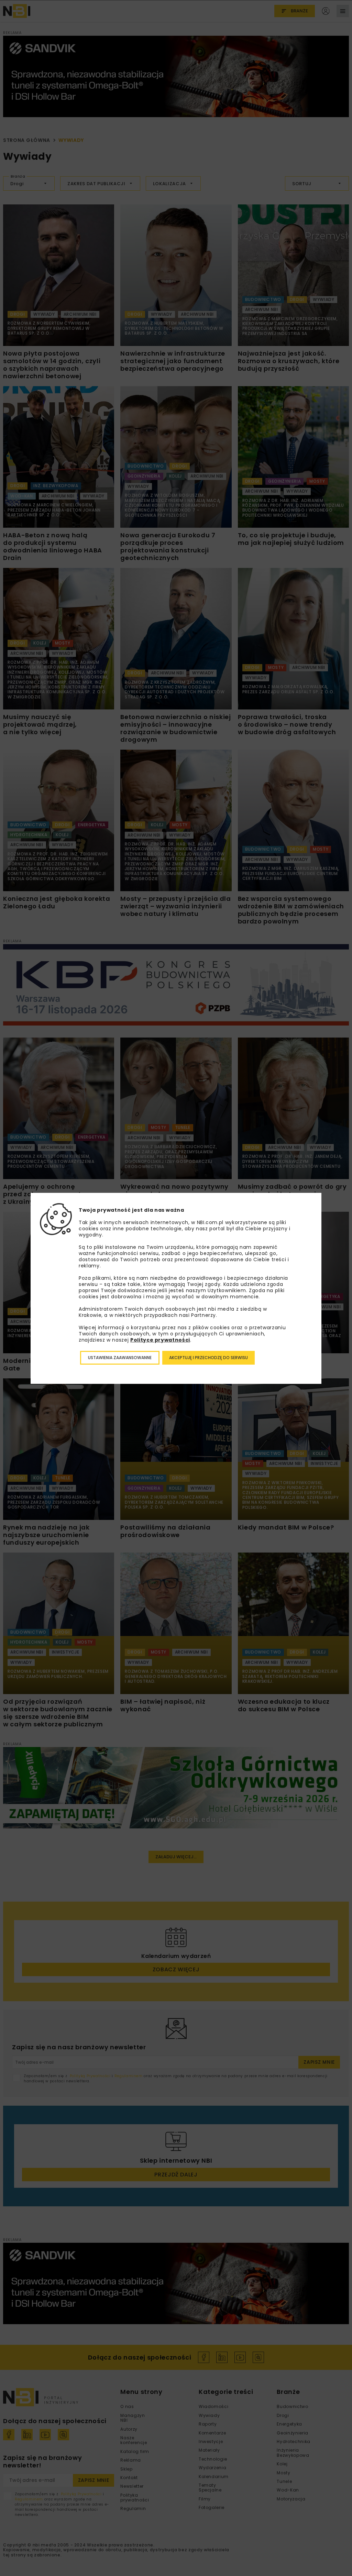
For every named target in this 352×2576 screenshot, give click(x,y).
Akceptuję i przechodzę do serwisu (208, 1358)
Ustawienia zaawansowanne (120, 1358)
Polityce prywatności (160, 1340)
